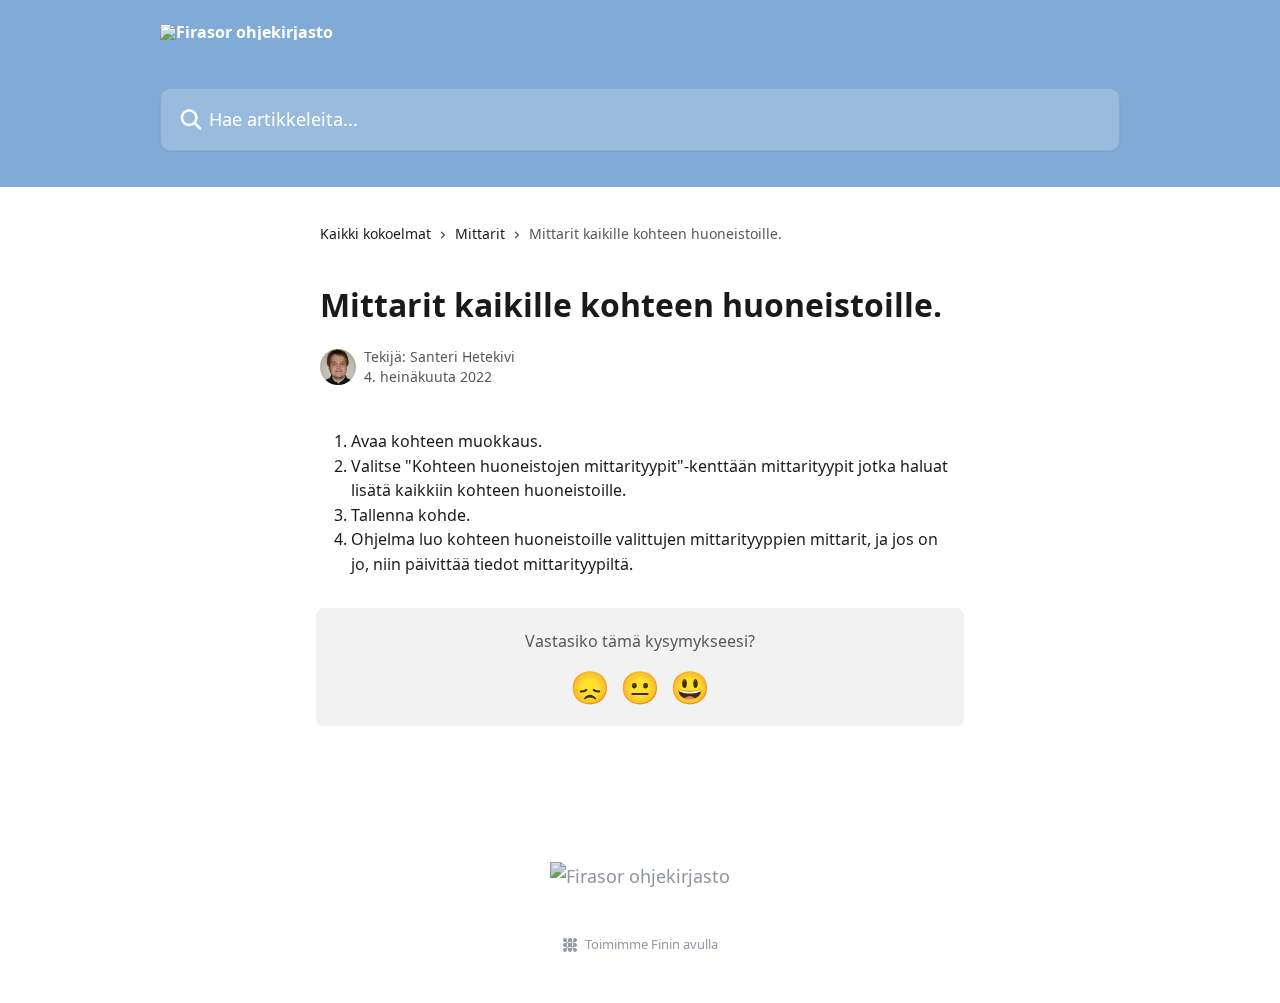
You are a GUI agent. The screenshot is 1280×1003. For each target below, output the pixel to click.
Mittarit (480, 233)
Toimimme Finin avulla (651, 944)
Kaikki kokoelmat (375, 233)
